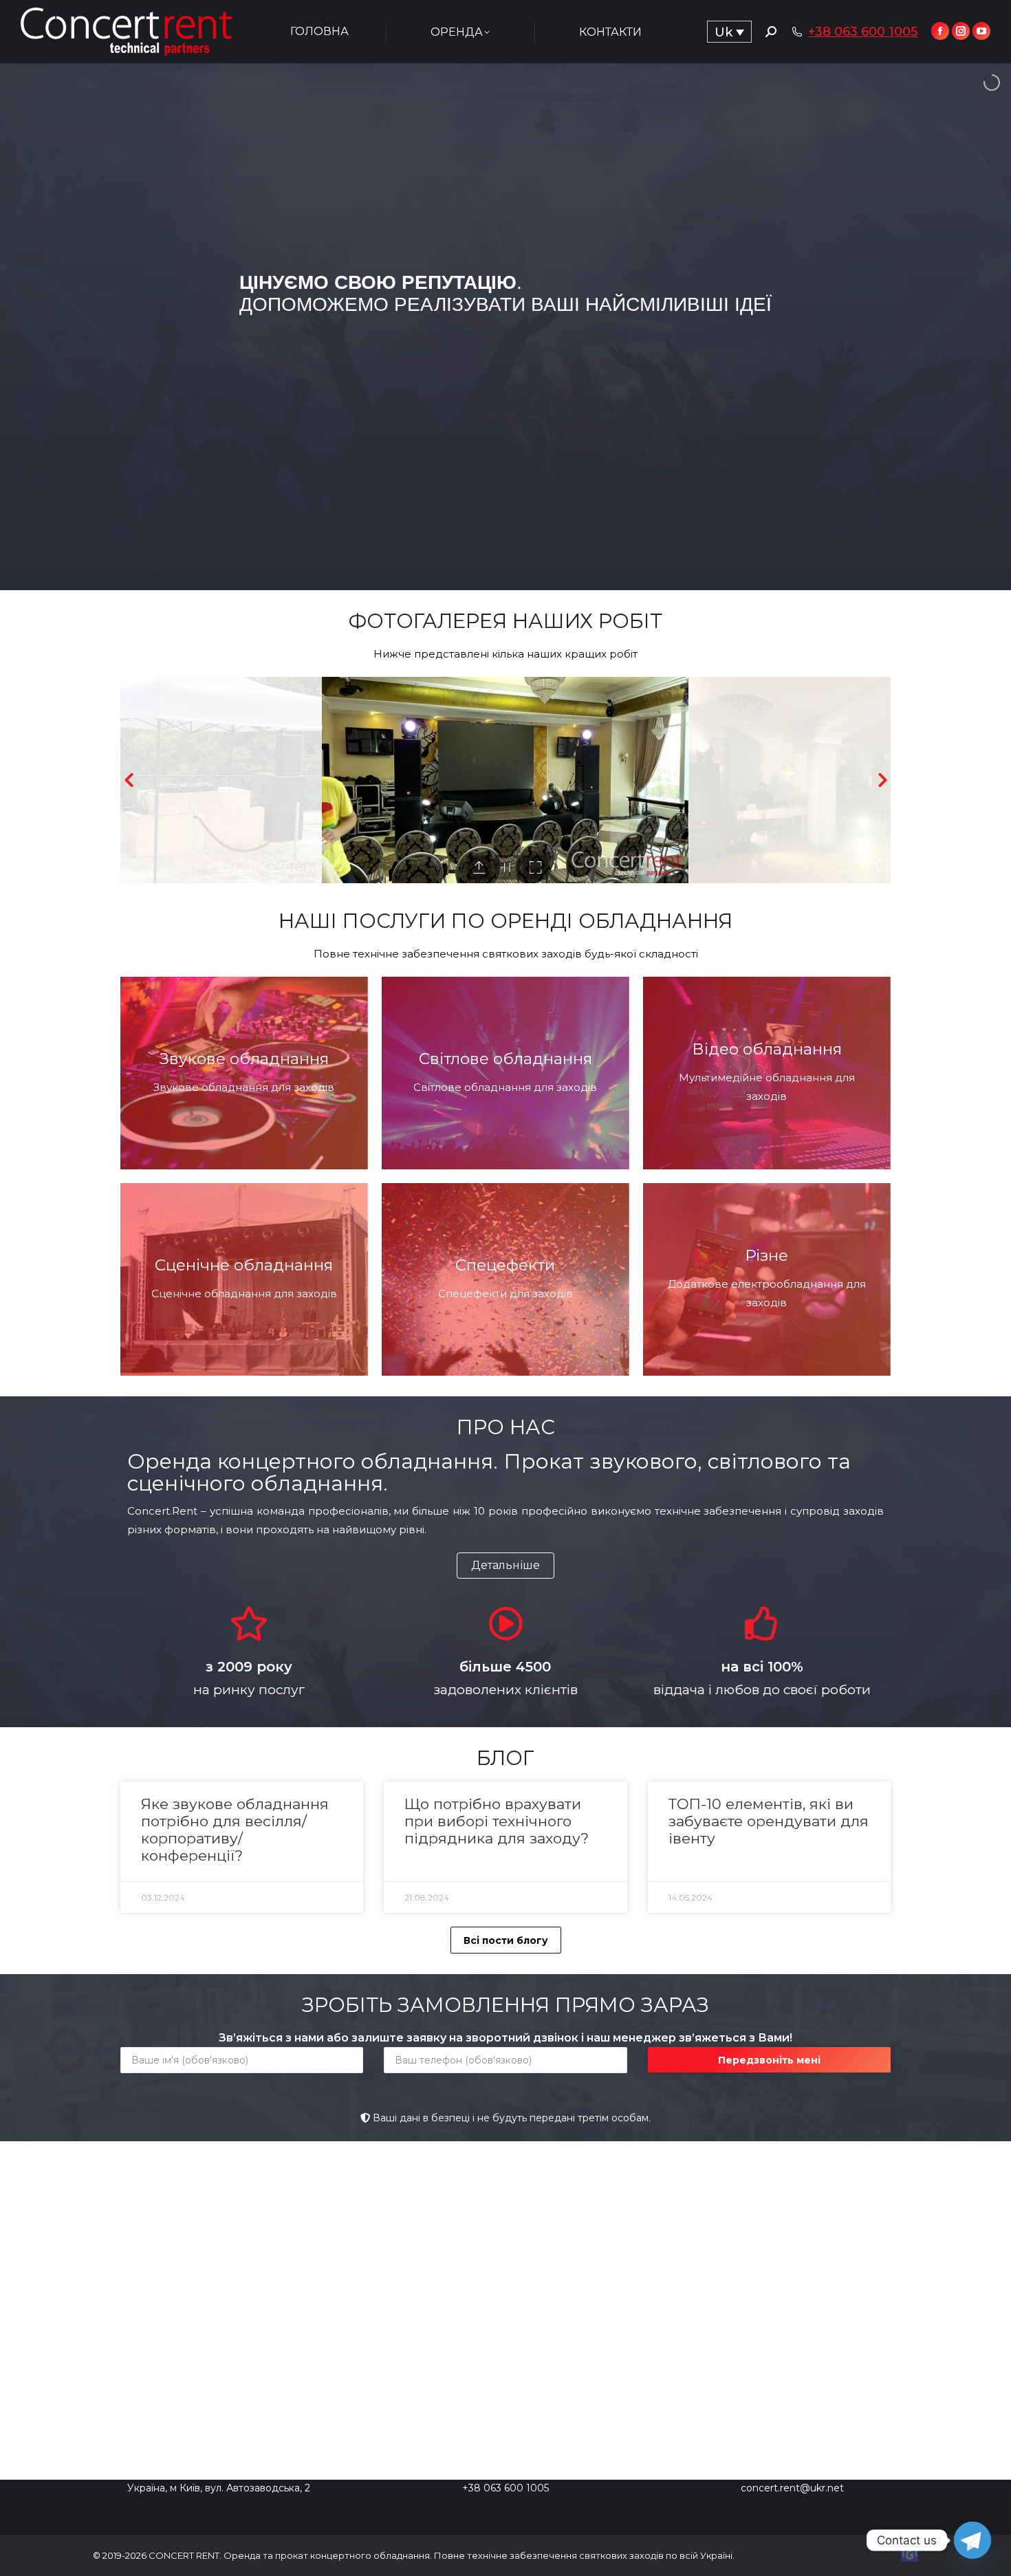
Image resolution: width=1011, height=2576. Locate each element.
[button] (505, 1566)
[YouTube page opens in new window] (981, 31)
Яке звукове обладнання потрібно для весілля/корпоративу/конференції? (235, 1830)
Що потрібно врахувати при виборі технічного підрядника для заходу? (497, 1821)
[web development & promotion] (910, 2558)
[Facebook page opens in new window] (940, 31)
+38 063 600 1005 (863, 32)
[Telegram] (972, 2540)
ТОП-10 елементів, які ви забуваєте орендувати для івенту (769, 1821)
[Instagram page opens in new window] (961, 31)
